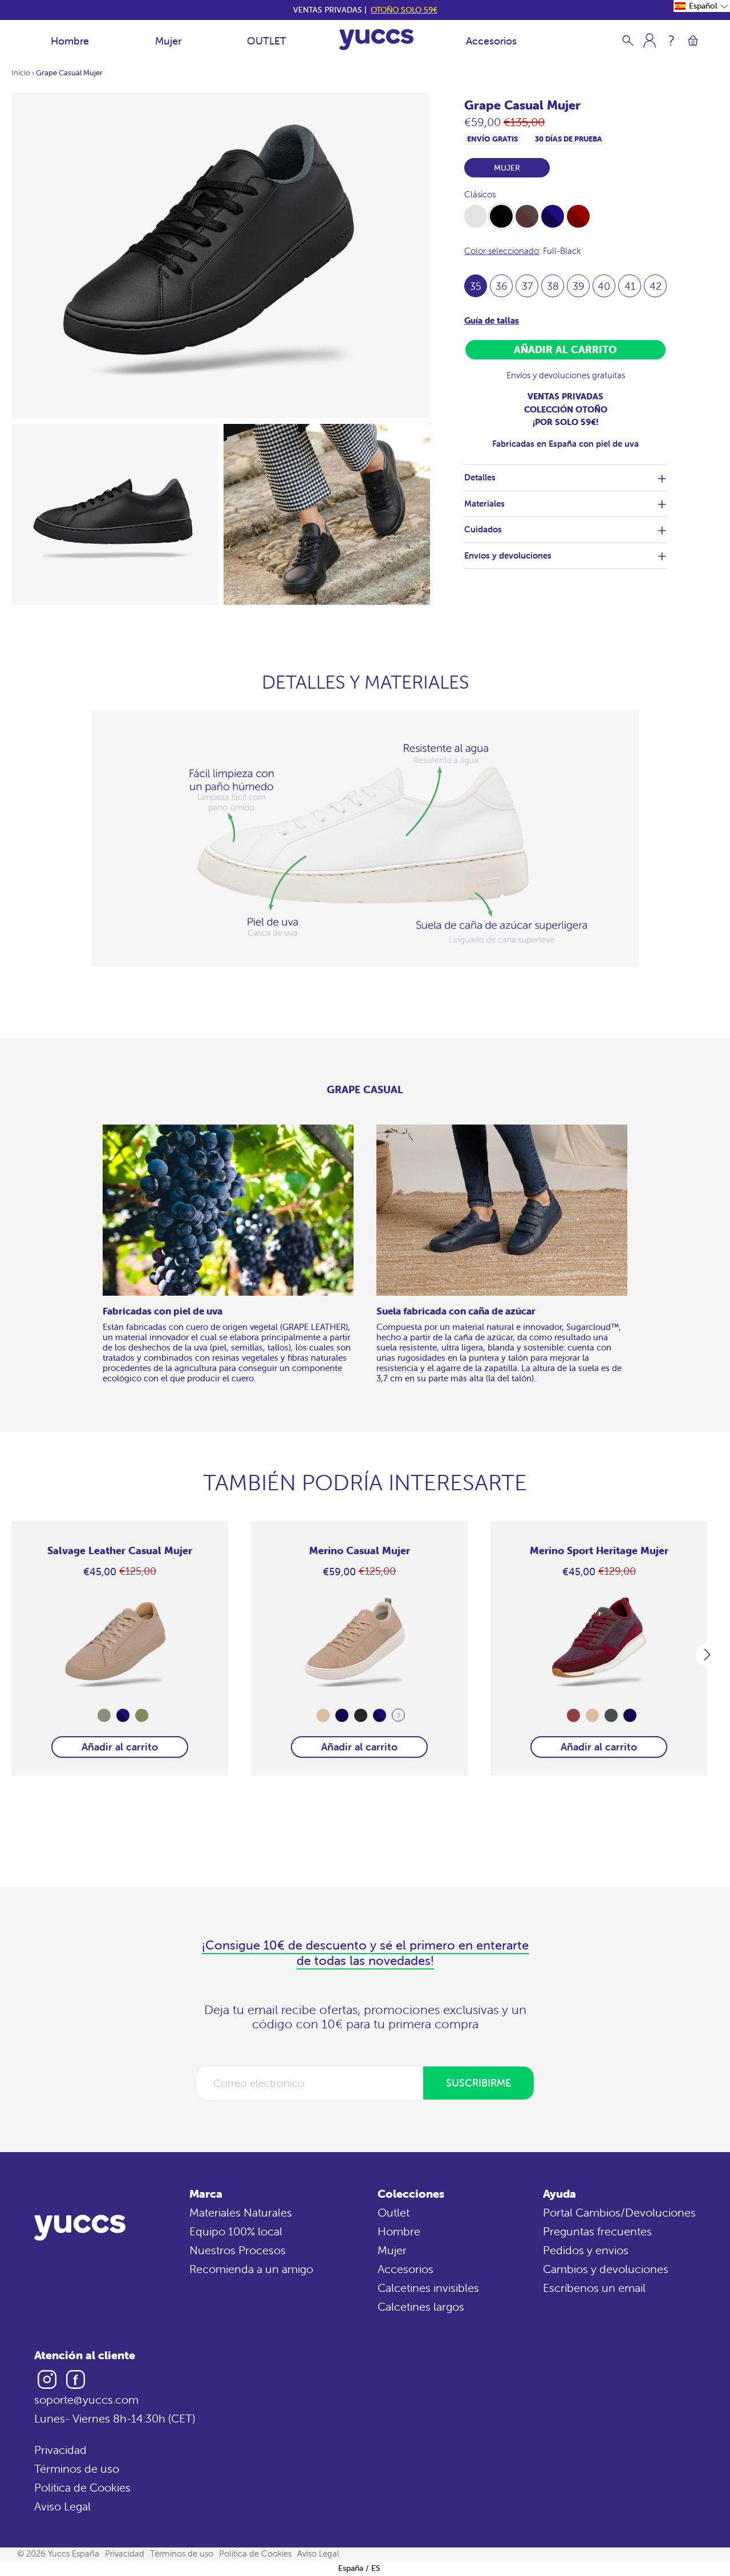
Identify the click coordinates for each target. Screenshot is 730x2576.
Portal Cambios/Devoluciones (619, 2212)
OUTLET (267, 41)
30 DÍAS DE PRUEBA (569, 139)
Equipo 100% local (236, 2231)
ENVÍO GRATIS (492, 139)
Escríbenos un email (594, 2288)
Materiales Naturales (241, 2212)
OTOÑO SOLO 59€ (404, 10)
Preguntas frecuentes (597, 2231)
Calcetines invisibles (428, 2288)
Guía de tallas (492, 320)
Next (398, 1715)
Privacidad (60, 2450)
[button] (702, 6)
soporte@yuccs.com (86, 2399)
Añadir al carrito (120, 1747)
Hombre (70, 41)
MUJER (507, 168)
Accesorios (491, 41)
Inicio (21, 73)
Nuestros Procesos (238, 2250)
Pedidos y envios (586, 2250)
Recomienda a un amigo (251, 2269)
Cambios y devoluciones (606, 2269)
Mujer (168, 41)
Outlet (394, 2212)
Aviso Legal (62, 2506)
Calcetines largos (421, 2306)
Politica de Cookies (82, 2487)
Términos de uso (77, 2468)
